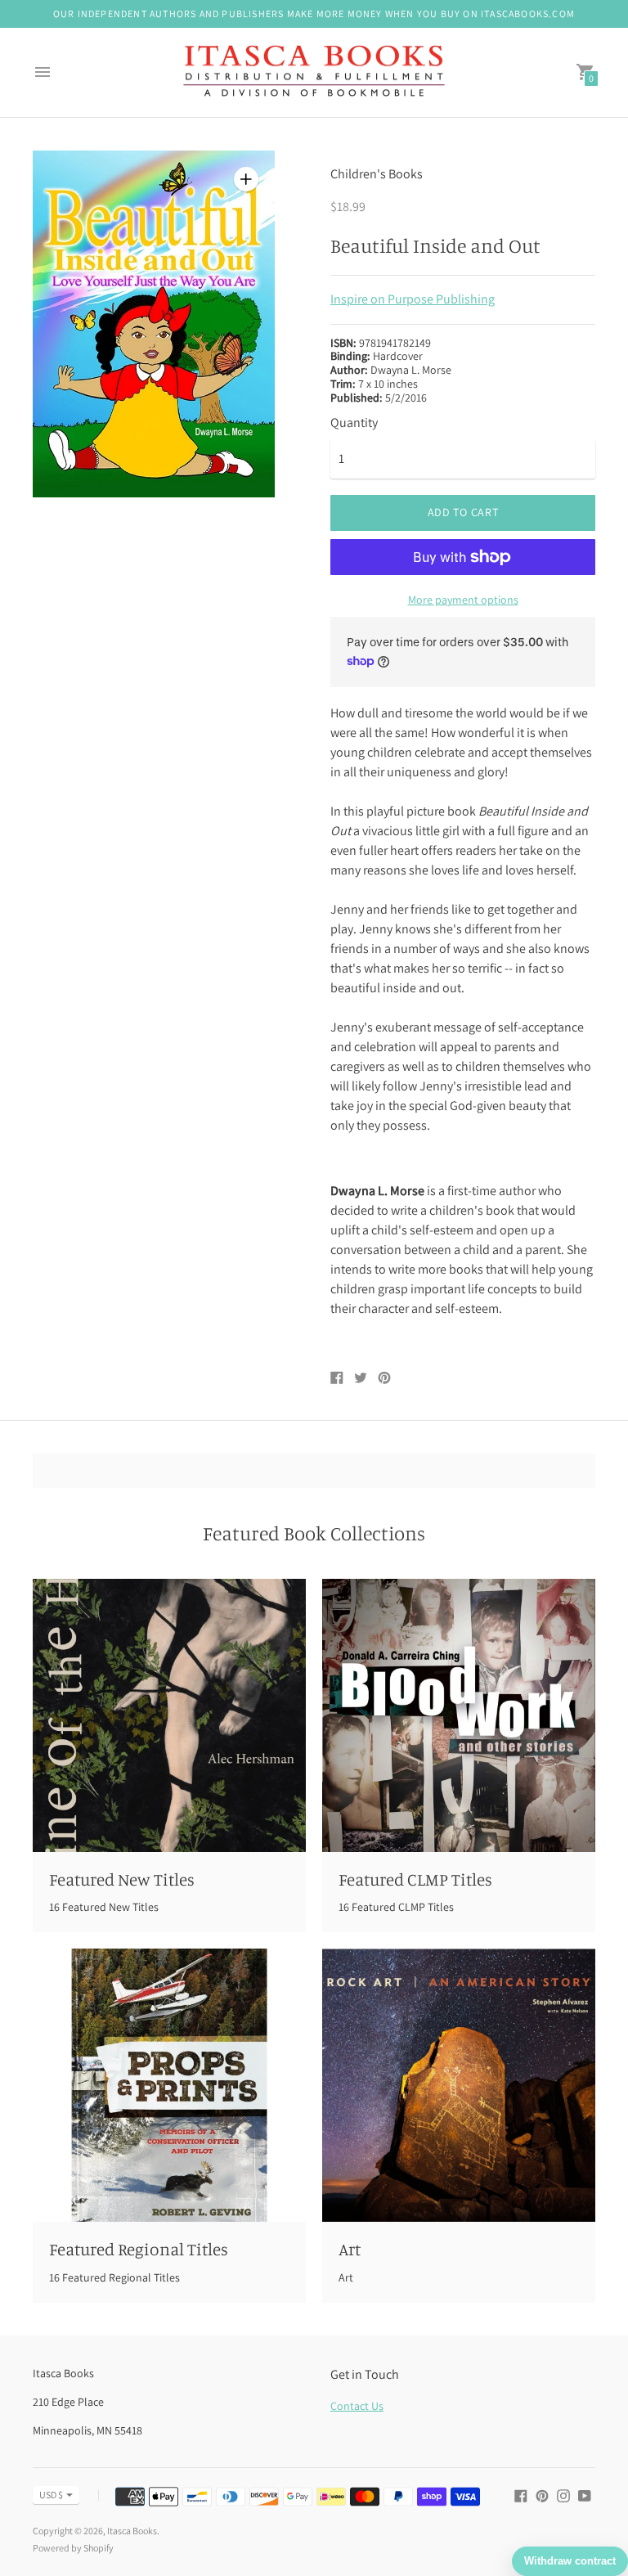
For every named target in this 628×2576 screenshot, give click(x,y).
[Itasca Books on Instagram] (563, 2495)
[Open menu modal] (43, 72)
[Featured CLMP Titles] (459, 1715)
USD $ (51, 2495)
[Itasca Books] (314, 73)
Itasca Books (132, 2531)
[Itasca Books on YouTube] (585, 2495)
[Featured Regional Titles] (169, 2085)
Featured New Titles (122, 1879)
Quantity (354, 423)
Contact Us (357, 2406)
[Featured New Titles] (169, 1715)
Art (350, 2249)
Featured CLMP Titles (415, 1879)
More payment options (463, 600)
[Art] (459, 2085)
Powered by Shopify (73, 2548)
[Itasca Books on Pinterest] (542, 2495)
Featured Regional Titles (139, 2249)
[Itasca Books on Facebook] (521, 2495)
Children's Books (377, 174)
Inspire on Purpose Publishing (413, 299)
